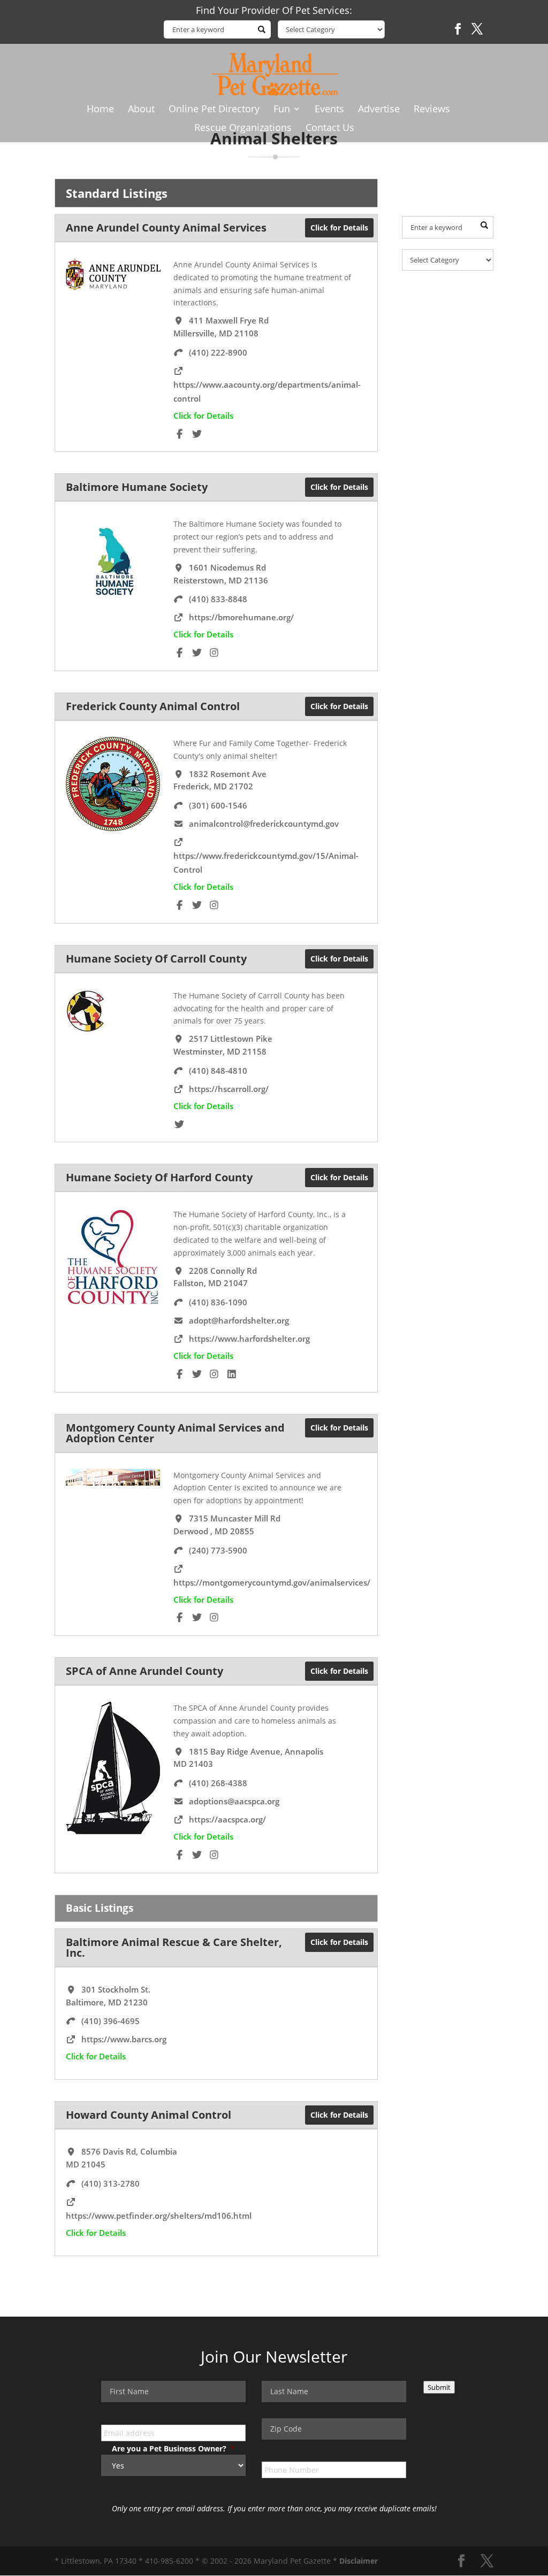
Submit (439, 2387)
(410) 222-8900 (218, 352)
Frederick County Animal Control (153, 706)
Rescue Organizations (243, 129)
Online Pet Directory (214, 110)
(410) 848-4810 (218, 1071)
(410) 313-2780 (111, 2183)
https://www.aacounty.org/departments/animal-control (267, 391)
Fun (282, 110)
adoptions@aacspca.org (234, 1801)
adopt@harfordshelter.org (239, 1320)
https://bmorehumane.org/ (241, 617)
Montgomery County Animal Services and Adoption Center (175, 1433)
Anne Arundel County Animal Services (166, 228)
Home (100, 110)
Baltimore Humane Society (137, 487)
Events (329, 110)
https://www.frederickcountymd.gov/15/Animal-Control (266, 863)
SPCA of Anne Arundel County (144, 1671)
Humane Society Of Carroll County (156, 959)
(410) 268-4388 (218, 1783)
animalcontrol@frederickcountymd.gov (264, 824)
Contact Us (330, 129)
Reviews (432, 110)
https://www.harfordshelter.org (249, 1339)
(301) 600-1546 (218, 805)
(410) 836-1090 (218, 1302)
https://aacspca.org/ (227, 1819)
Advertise (379, 110)
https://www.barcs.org (124, 2039)
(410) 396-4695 (111, 2021)
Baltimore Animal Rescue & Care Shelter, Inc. (174, 1947)
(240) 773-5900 (218, 1550)
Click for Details (339, 228)
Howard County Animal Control (149, 2115)
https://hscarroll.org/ (229, 1089)
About (141, 110)
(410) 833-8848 (218, 599)
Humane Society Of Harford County (159, 1177)
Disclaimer (359, 2561)
